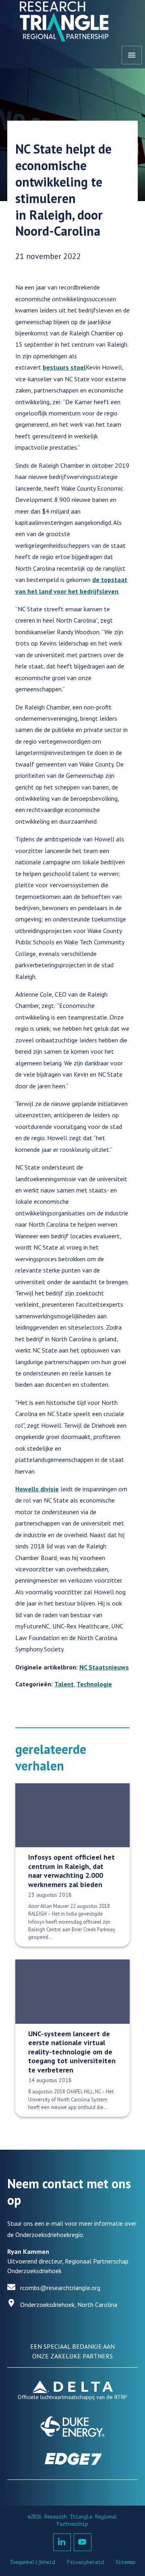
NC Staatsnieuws (104, 1667)
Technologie (94, 1684)
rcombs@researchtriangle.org (60, 2288)
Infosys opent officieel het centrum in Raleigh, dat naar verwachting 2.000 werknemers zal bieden (71, 1871)
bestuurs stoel (64, 367)
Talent (64, 1684)
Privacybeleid (85, 2562)
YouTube (83, 2542)
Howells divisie (37, 1489)
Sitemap (125, 2562)
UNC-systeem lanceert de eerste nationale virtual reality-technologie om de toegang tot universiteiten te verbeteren (72, 2052)
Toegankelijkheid (32, 2562)
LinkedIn (62, 2542)
